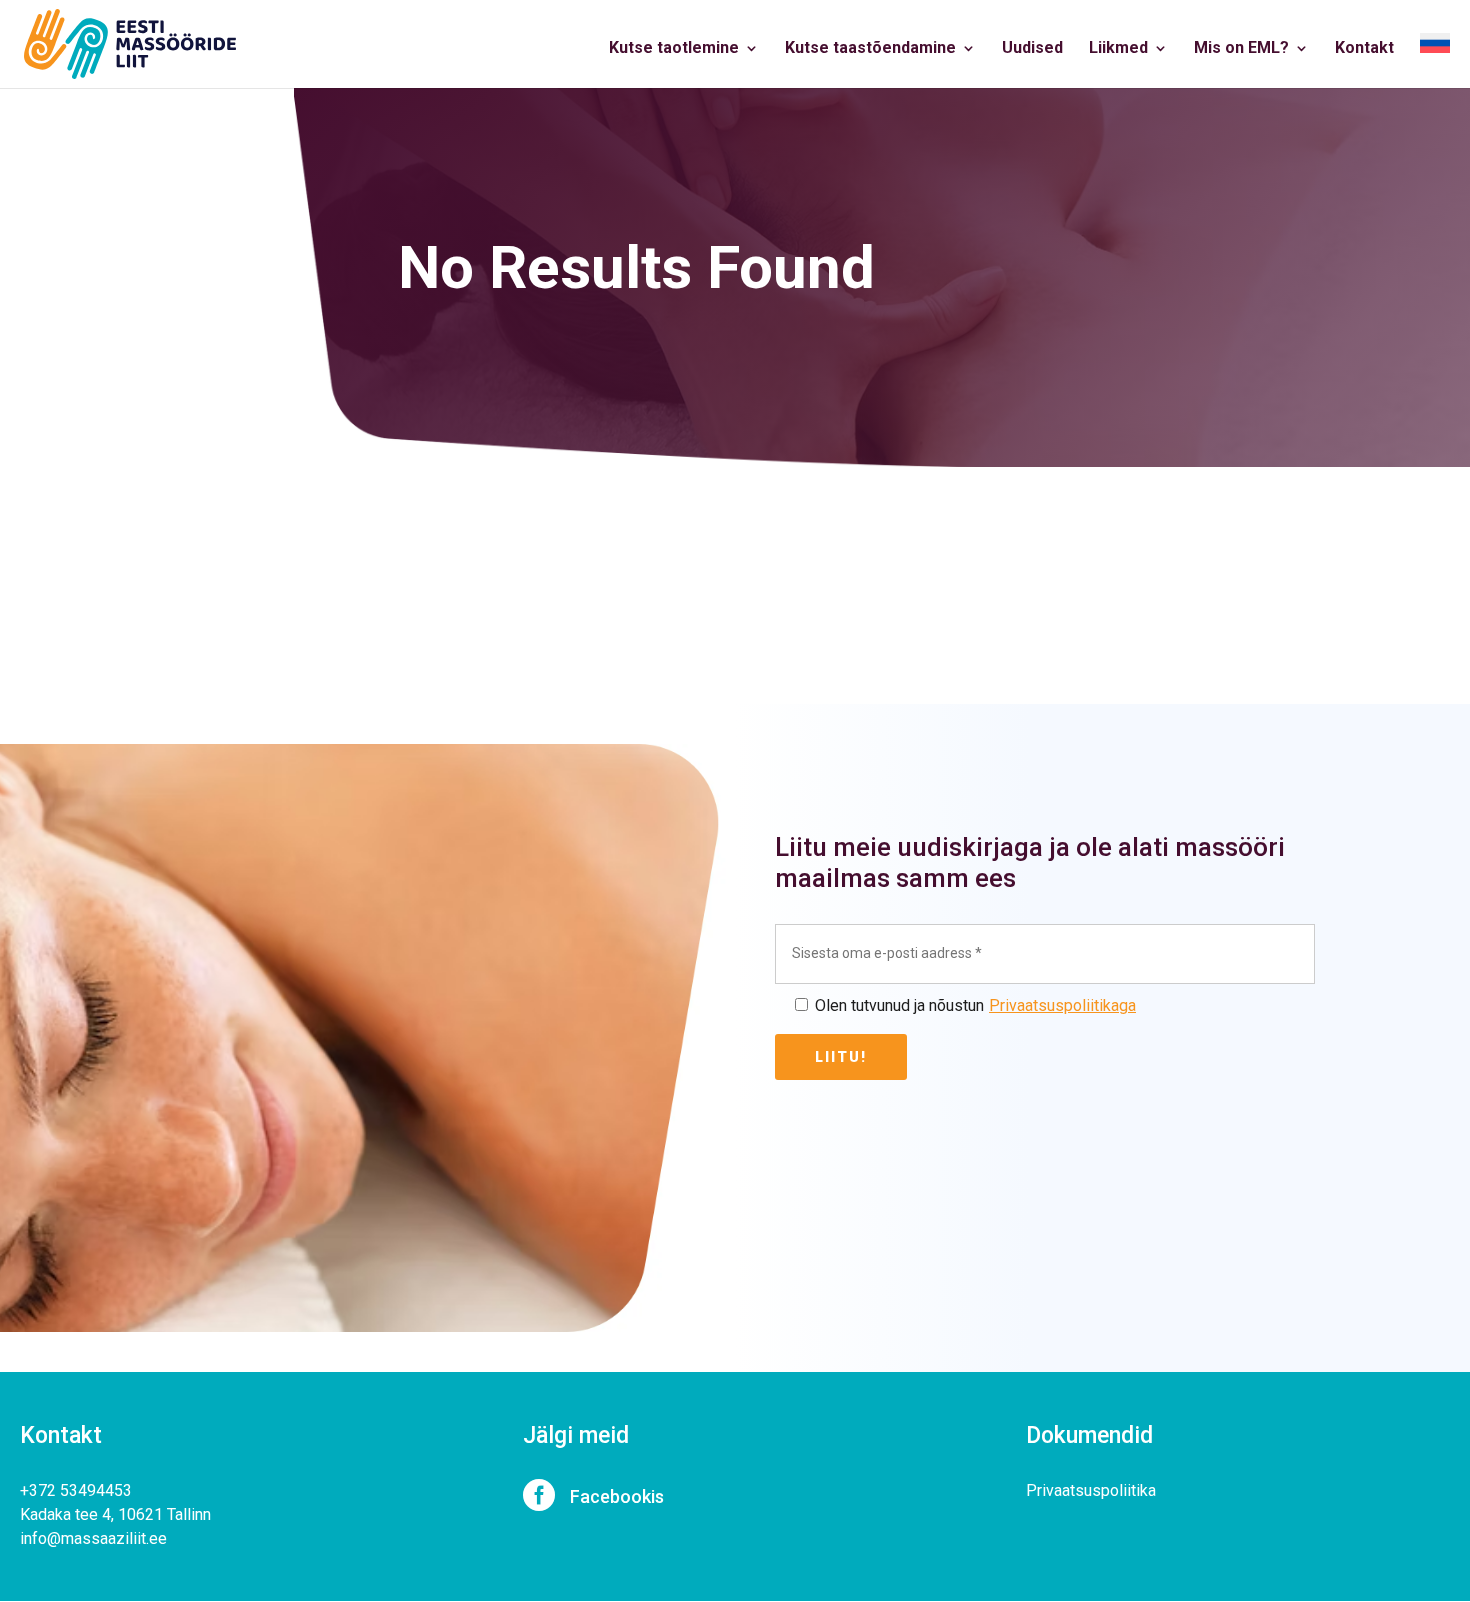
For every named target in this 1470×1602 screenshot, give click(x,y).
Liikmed (1118, 49)
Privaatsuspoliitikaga (1062, 1005)
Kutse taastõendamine (870, 49)
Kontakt (1364, 49)
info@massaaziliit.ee (93, 1538)
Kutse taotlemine (674, 49)
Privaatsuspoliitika (1091, 1490)
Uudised (1032, 49)
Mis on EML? (1241, 49)
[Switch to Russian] (1435, 60)
